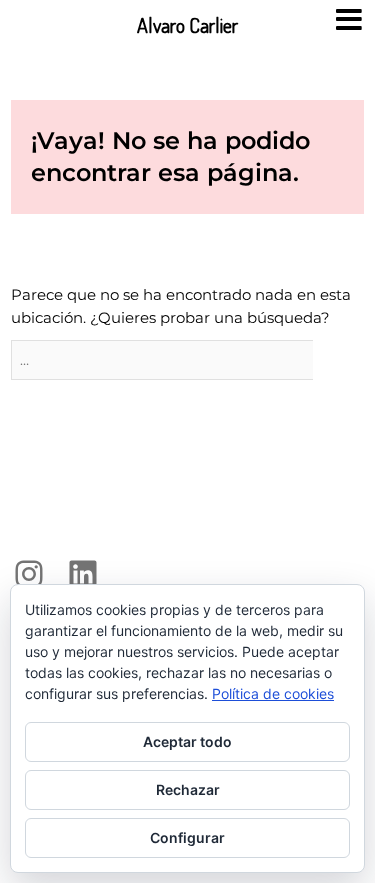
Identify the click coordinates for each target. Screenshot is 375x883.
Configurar (187, 837)
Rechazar (188, 789)
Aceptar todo (187, 741)
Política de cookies (273, 693)
